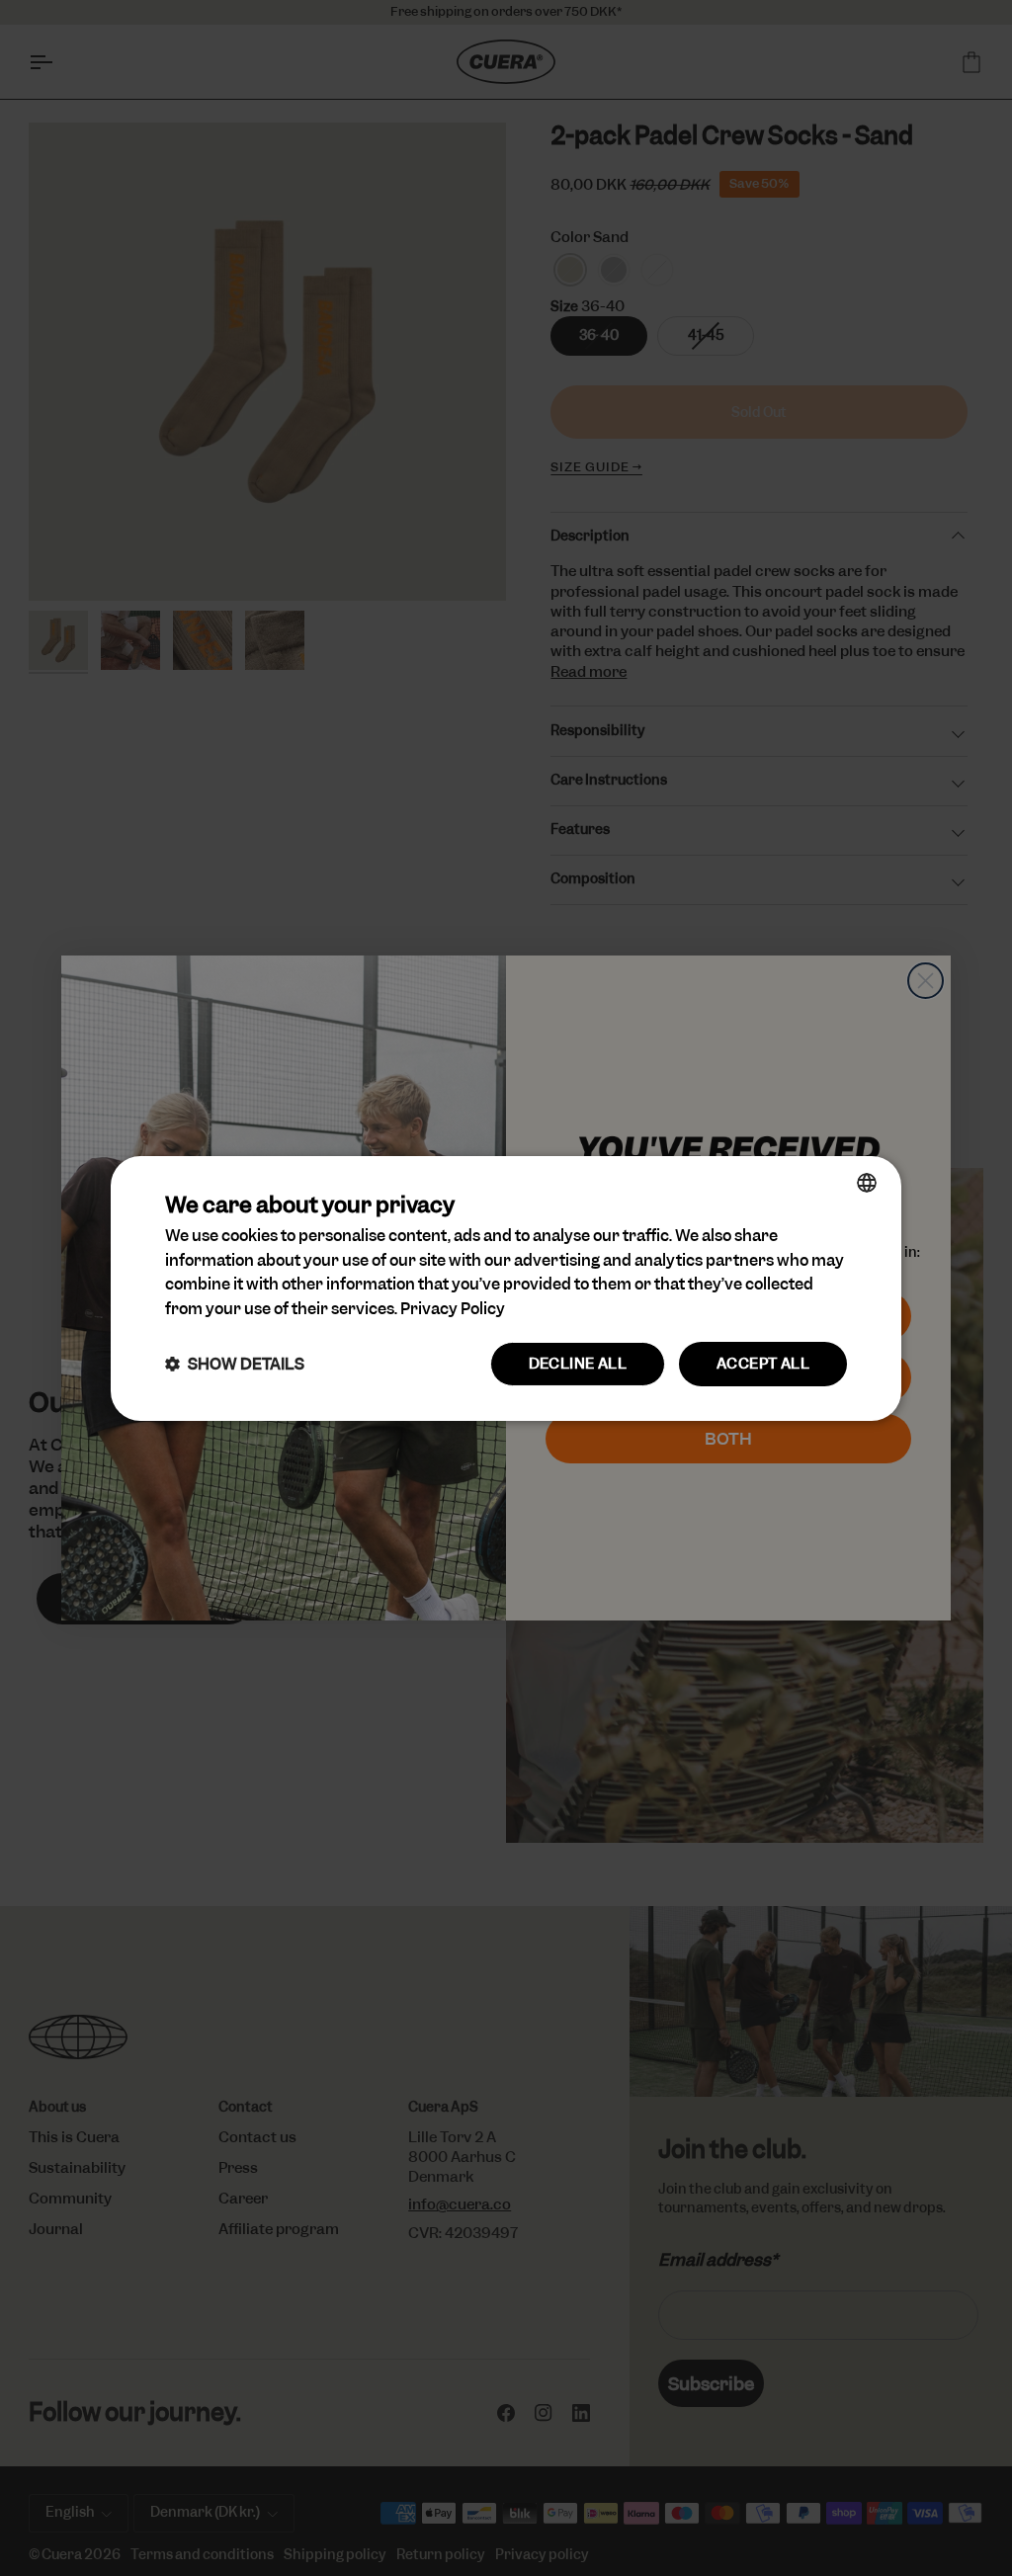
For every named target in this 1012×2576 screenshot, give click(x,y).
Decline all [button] (578, 1364)
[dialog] (506, 1288)
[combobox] (867, 1182)
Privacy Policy (453, 1309)
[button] (235, 1364)
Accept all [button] (763, 1364)
